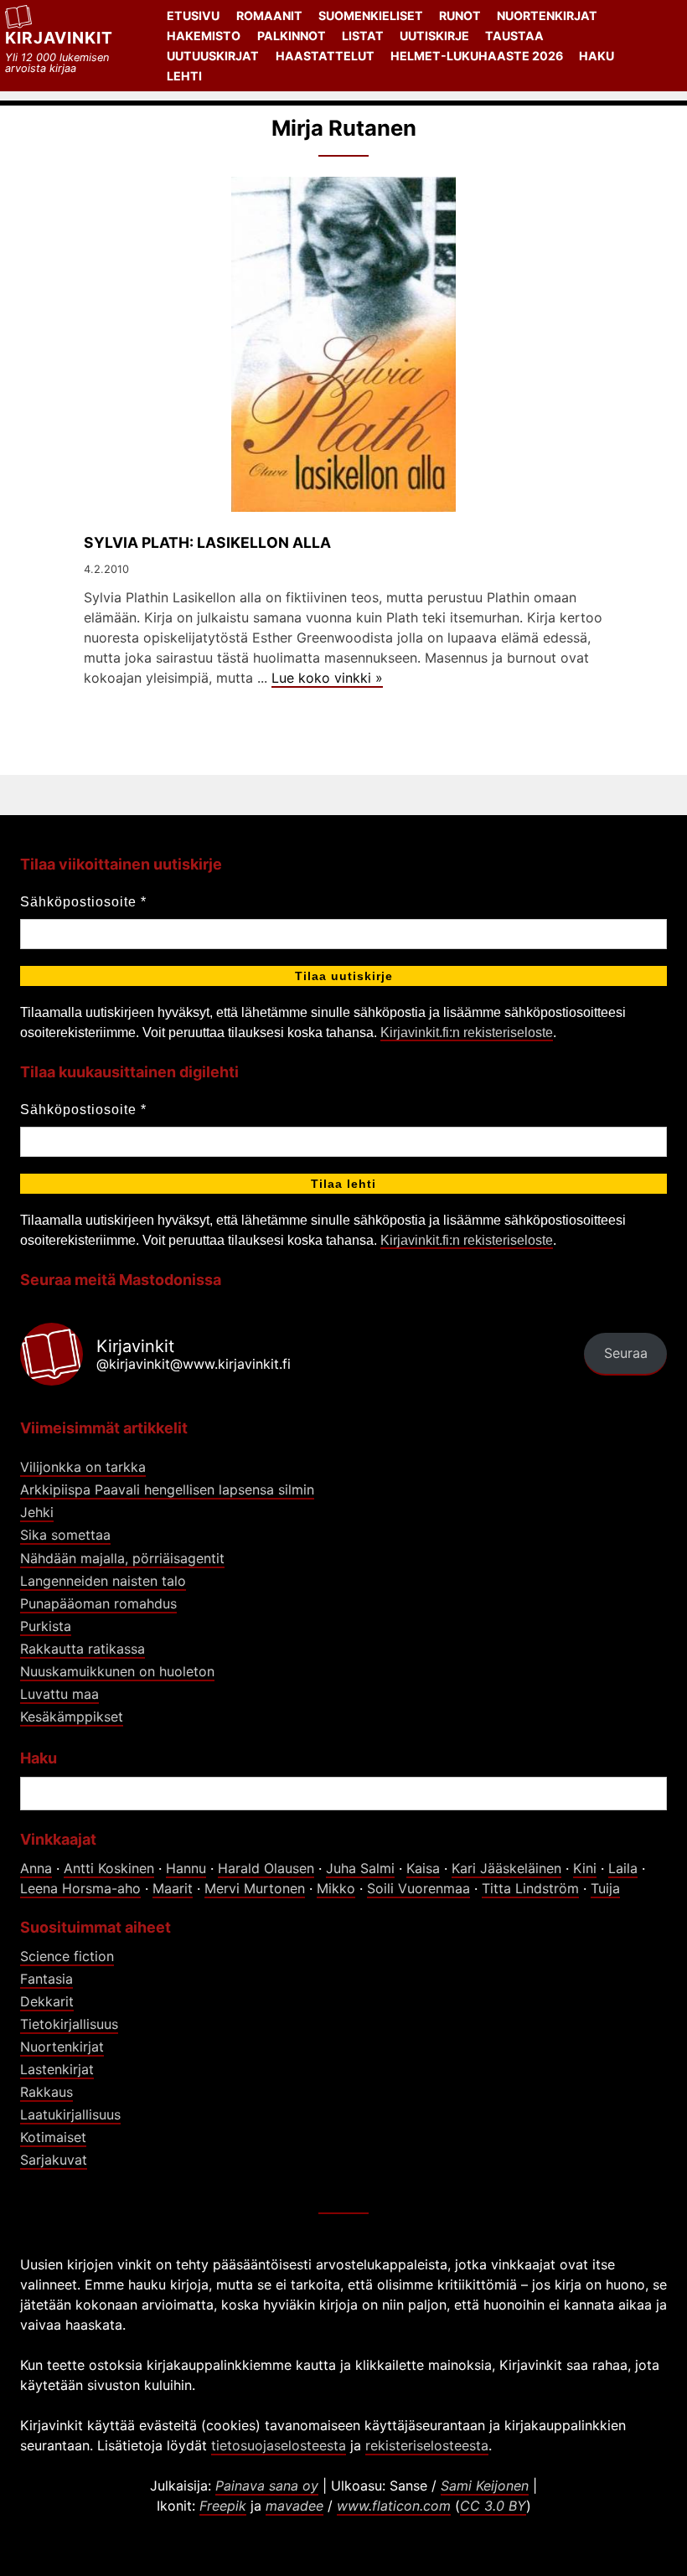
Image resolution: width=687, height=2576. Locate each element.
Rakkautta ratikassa (83, 1649)
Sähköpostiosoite (83, 902)
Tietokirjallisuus (69, 2024)
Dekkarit (47, 2001)
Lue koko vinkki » (327, 678)
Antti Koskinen (109, 1868)
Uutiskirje (434, 36)
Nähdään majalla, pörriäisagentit (122, 1558)
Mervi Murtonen (255, 1888)
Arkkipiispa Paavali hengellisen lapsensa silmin (167, 1489)
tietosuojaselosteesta (279, 2445)
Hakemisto (204, 36)
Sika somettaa (65, 1535)
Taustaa (514, 36)
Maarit (173, 1888)
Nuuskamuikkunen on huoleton (117, 1671)
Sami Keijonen (485, 2486)
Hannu (186, 1868)
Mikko (336, 1888)
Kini (585, 1868)
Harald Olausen (266, 1868)
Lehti (184, 76)
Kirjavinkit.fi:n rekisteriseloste (467, 1032)
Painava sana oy (267, 2486)
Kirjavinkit (59, 38)
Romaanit (269, 15)
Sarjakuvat (54, 2160)
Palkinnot (292, 36)
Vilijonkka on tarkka (83, 1467)
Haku (597, 56)
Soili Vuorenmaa (418, 1888)
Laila (623, 1868)
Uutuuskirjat (213, 56)
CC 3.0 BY (493, 2506)
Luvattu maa (59, 1694)
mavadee (294, 2506)
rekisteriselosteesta (427, 2445)
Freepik (223, 2506)
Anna (36, 1868)
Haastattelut (325, 56)
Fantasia (46, 1979)
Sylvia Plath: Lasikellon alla (207, 542)
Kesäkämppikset (72, 1716)
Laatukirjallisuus (70, 2114)
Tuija (605, 1888)
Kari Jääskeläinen (506, 1868)
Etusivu (193, 15)
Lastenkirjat (57, 2069)
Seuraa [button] (626, 1353)
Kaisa (423, 1868)
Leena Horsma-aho (80, 1888)
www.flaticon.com (394, 2506)
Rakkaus (46, 2092)
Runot (460, 15)
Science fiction (67, 1956)
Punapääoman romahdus (98, 1603)
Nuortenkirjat (547, 15)
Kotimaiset (53, 2137)
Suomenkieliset (371, 15)
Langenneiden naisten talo (103, 1581)
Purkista (46, 1626)
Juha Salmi (360, 1868)
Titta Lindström (530, 1888)
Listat (363, 36)
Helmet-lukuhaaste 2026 (477, 56)
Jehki (37, 1512)
